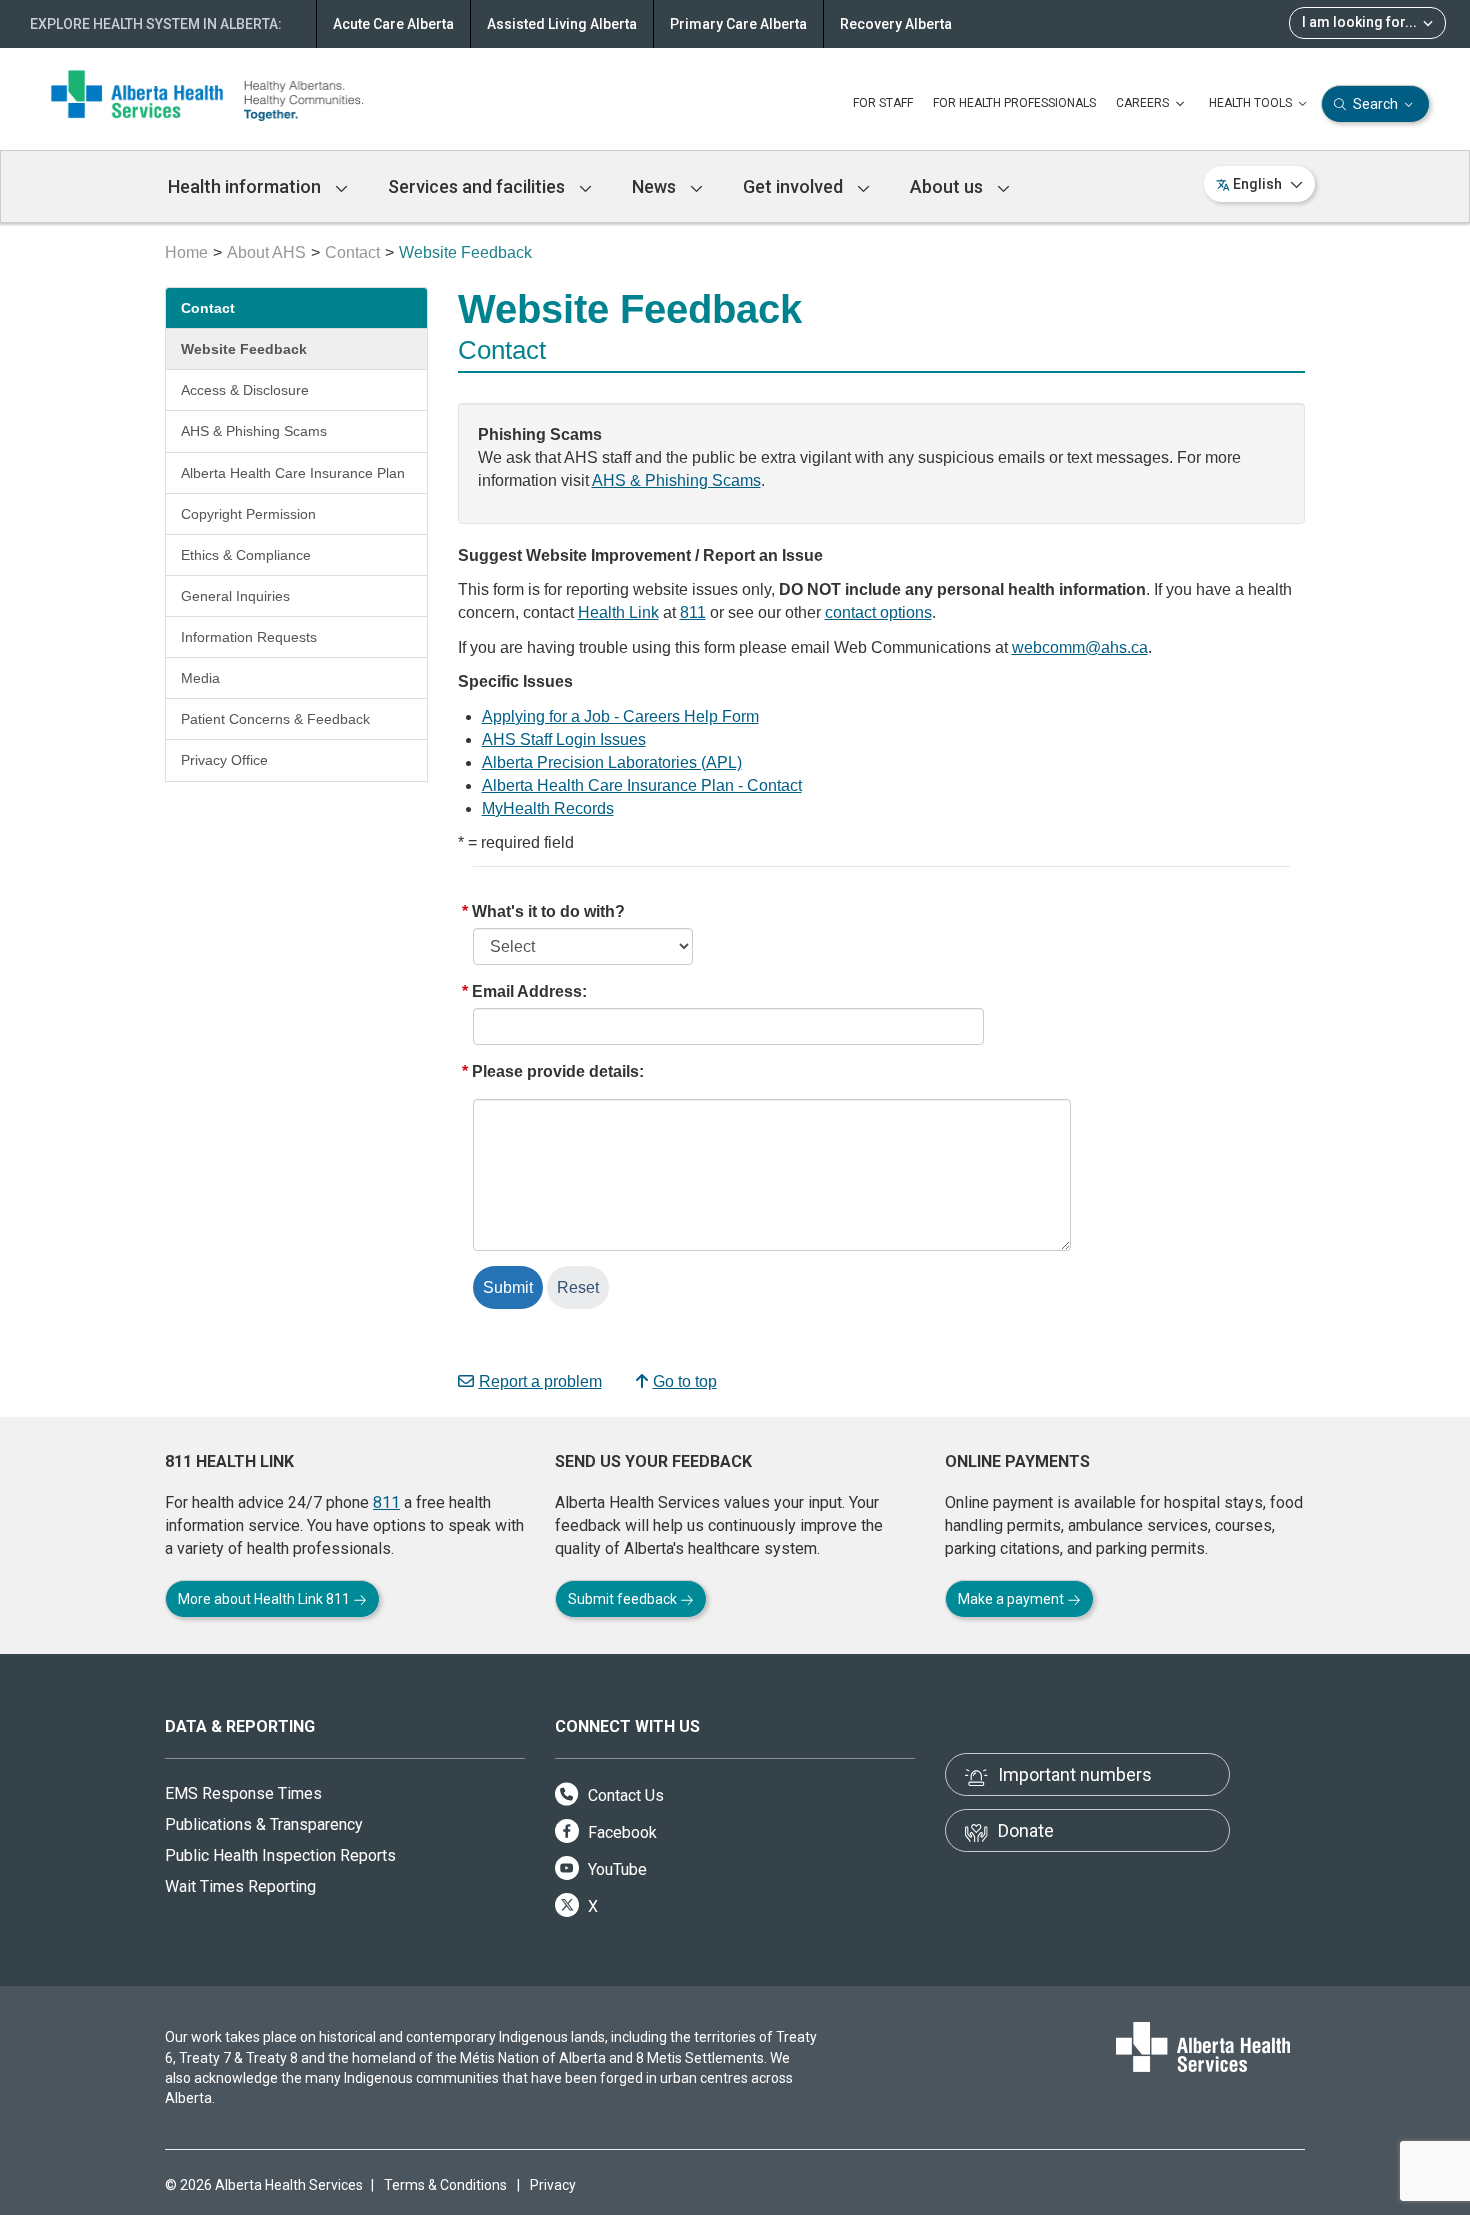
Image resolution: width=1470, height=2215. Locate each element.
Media (200, 678)
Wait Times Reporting (240, 1886)
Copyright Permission (248, 514)
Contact (352, 252)
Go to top (685, 1381)
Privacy (553, 2185)
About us (948, 186)
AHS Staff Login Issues (564, 739)
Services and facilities (478, 186)
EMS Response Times (243, 1793)
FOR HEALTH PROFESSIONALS (1014, 103)
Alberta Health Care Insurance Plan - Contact (642, 785)
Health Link (618, 612)
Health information (246, 186)
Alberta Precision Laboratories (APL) (612, 762)
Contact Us (624, 1795)
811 (693, 612)
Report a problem (540, 1381)
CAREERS (1144, 103)
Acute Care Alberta (393, 24)
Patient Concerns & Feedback (275, 719)
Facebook (620, 1832)
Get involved (795, 186)
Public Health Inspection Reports (280, 1855)
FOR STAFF (883, 103)
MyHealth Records (548, 808)
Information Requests (249, 637)
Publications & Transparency (264, 1824)
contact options (878, 612)
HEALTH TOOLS (1252, 103)
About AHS (266, 252)
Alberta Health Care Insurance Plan (293, 473)
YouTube (615, 1869)
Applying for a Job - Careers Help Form (620, 716)
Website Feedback (244, 349)
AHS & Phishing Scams (254, 431)
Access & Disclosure (245, 390)
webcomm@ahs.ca (1080, 647)
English (1257, 184)
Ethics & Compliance (246, 555)
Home (186, 252)
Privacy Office (224, 760)
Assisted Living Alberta (562, 24)
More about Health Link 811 (265, 1599)
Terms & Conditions (445, 2185)
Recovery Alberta (896, 24)
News (656, 186)
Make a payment (1012, 1599)
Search (1375, 104)
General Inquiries (235, 596)
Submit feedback (624, 1599)
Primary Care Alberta (738, 24)
